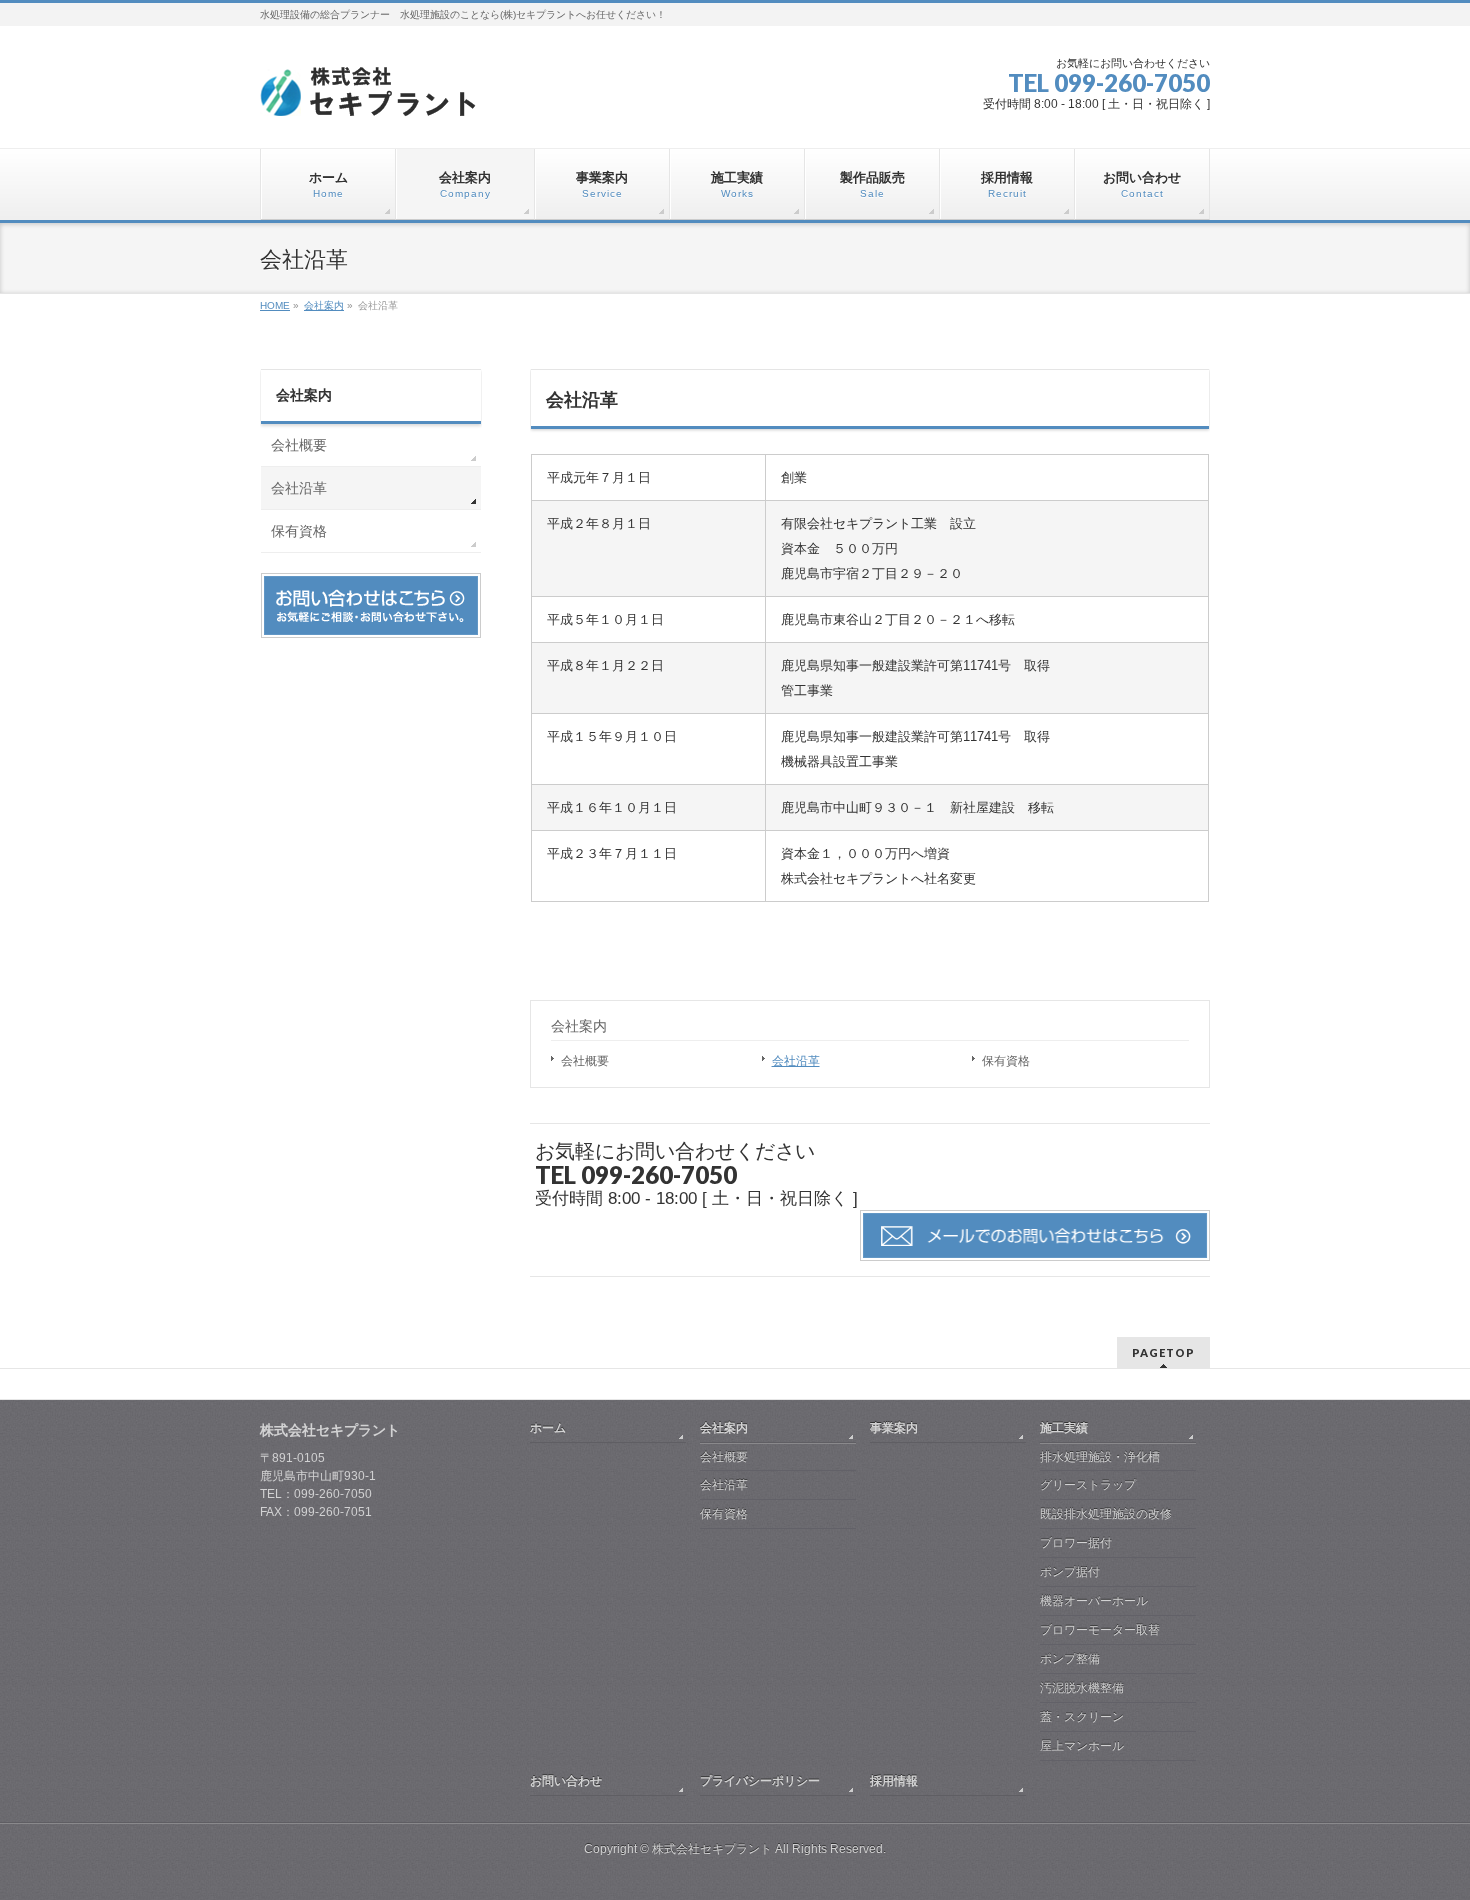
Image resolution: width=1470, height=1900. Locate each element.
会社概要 (585, 1061)
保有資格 (1006, 1061)
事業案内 (894, 1428)
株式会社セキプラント (712, 1849)
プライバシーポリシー (760, 1781)
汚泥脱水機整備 (1082, 1688)
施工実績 (1064, 1428)
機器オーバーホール (1094, 1601)
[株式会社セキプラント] (369, 95)
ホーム (548, 1428)
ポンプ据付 (1070, 1572)
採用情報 (894, 1781)
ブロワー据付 (1076, 1543)
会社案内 (579, 1026)
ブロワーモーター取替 (1100, 1630)
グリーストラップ (1088, 1485)
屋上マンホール (1082, 1746)
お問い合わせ (566, 1781)
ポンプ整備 (1070, 1659)
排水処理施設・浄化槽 (1100, 1457)
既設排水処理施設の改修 (1106, 1514)
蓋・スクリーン (1082, 1717)
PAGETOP (1163, 1352)
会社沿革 (796, 1061)
